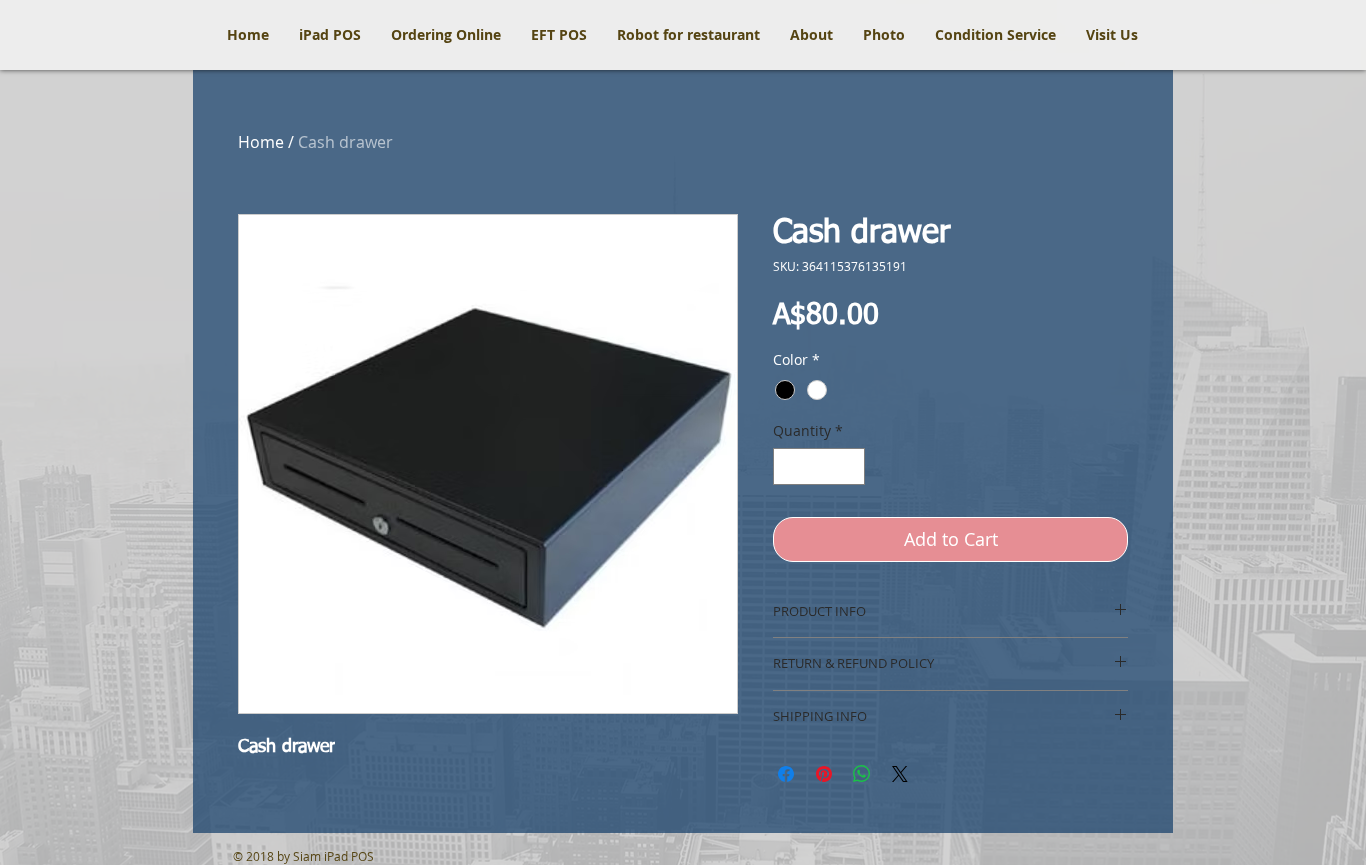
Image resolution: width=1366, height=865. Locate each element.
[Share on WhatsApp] (862, 774)
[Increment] (849, 466)
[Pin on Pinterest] (824, 774)
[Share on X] (900, 774)
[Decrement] (788, 466)
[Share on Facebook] (786, 774)
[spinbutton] (819, 466)
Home (261, 142)
